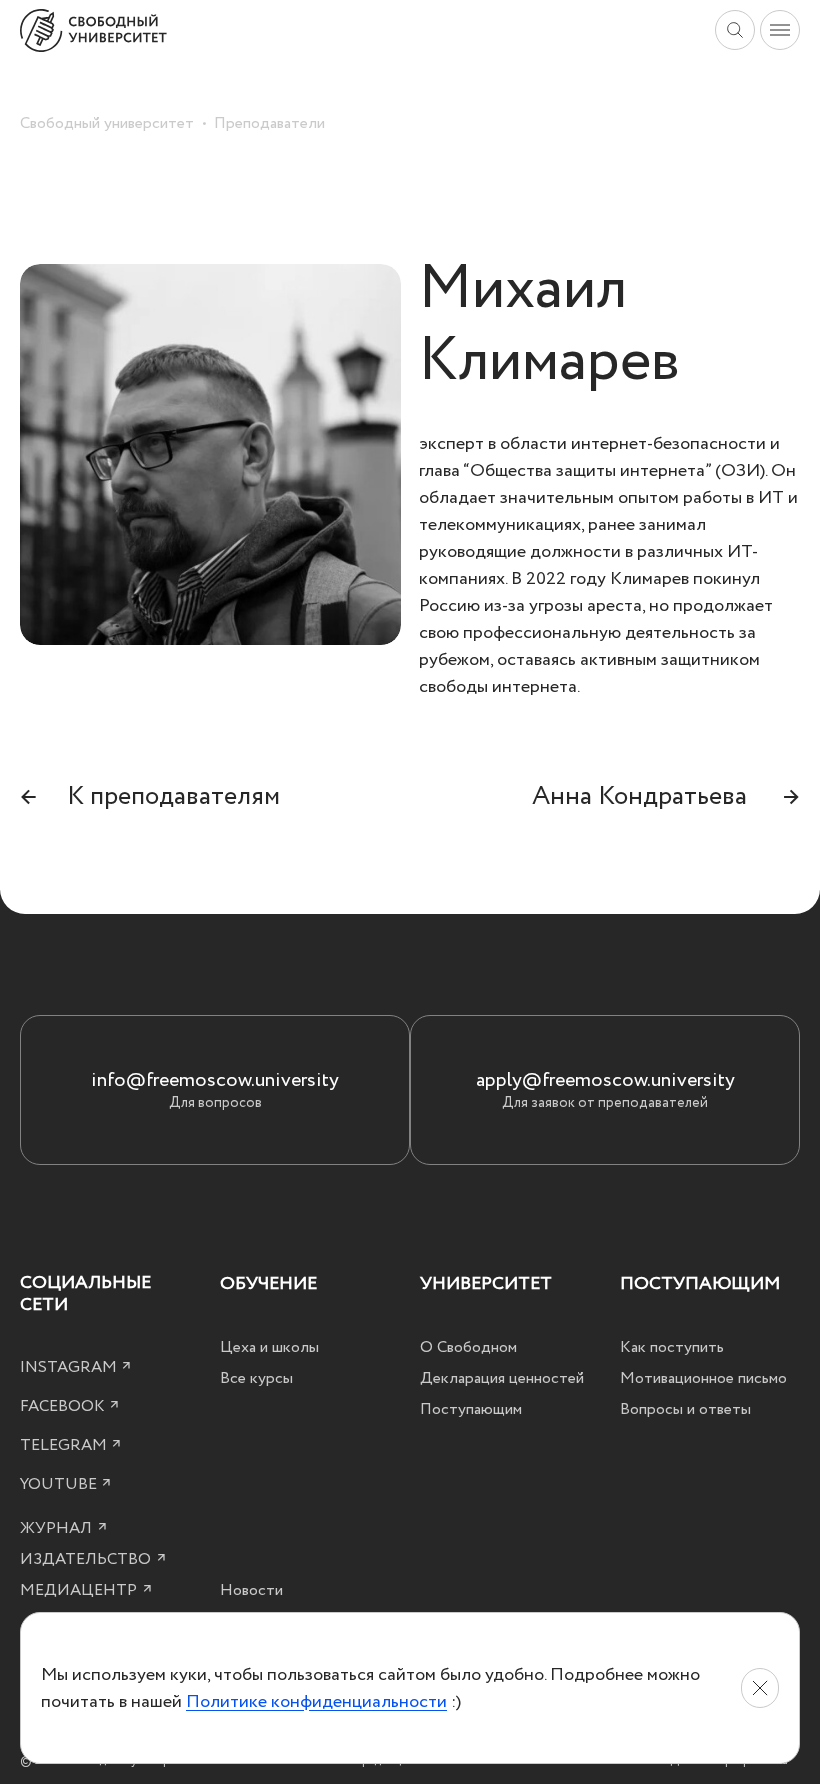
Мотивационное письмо (703, 1378)
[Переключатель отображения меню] (780, 30)
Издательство (87, 1559)
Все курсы (256, 1378)
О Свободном (468, 1347)
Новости (251, 1590)
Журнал (58, 1528)
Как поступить (672, 1347)
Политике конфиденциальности (316, 1701)
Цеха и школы (269, 1347)
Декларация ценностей (502, 1378)
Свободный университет (107, 123)
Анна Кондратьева (666, 796)
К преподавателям (150, 796)
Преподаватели (269, 123)
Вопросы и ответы (685, 1409)
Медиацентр (80, 1590)
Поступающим (471, 1409)
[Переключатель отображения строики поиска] (735, 30)
